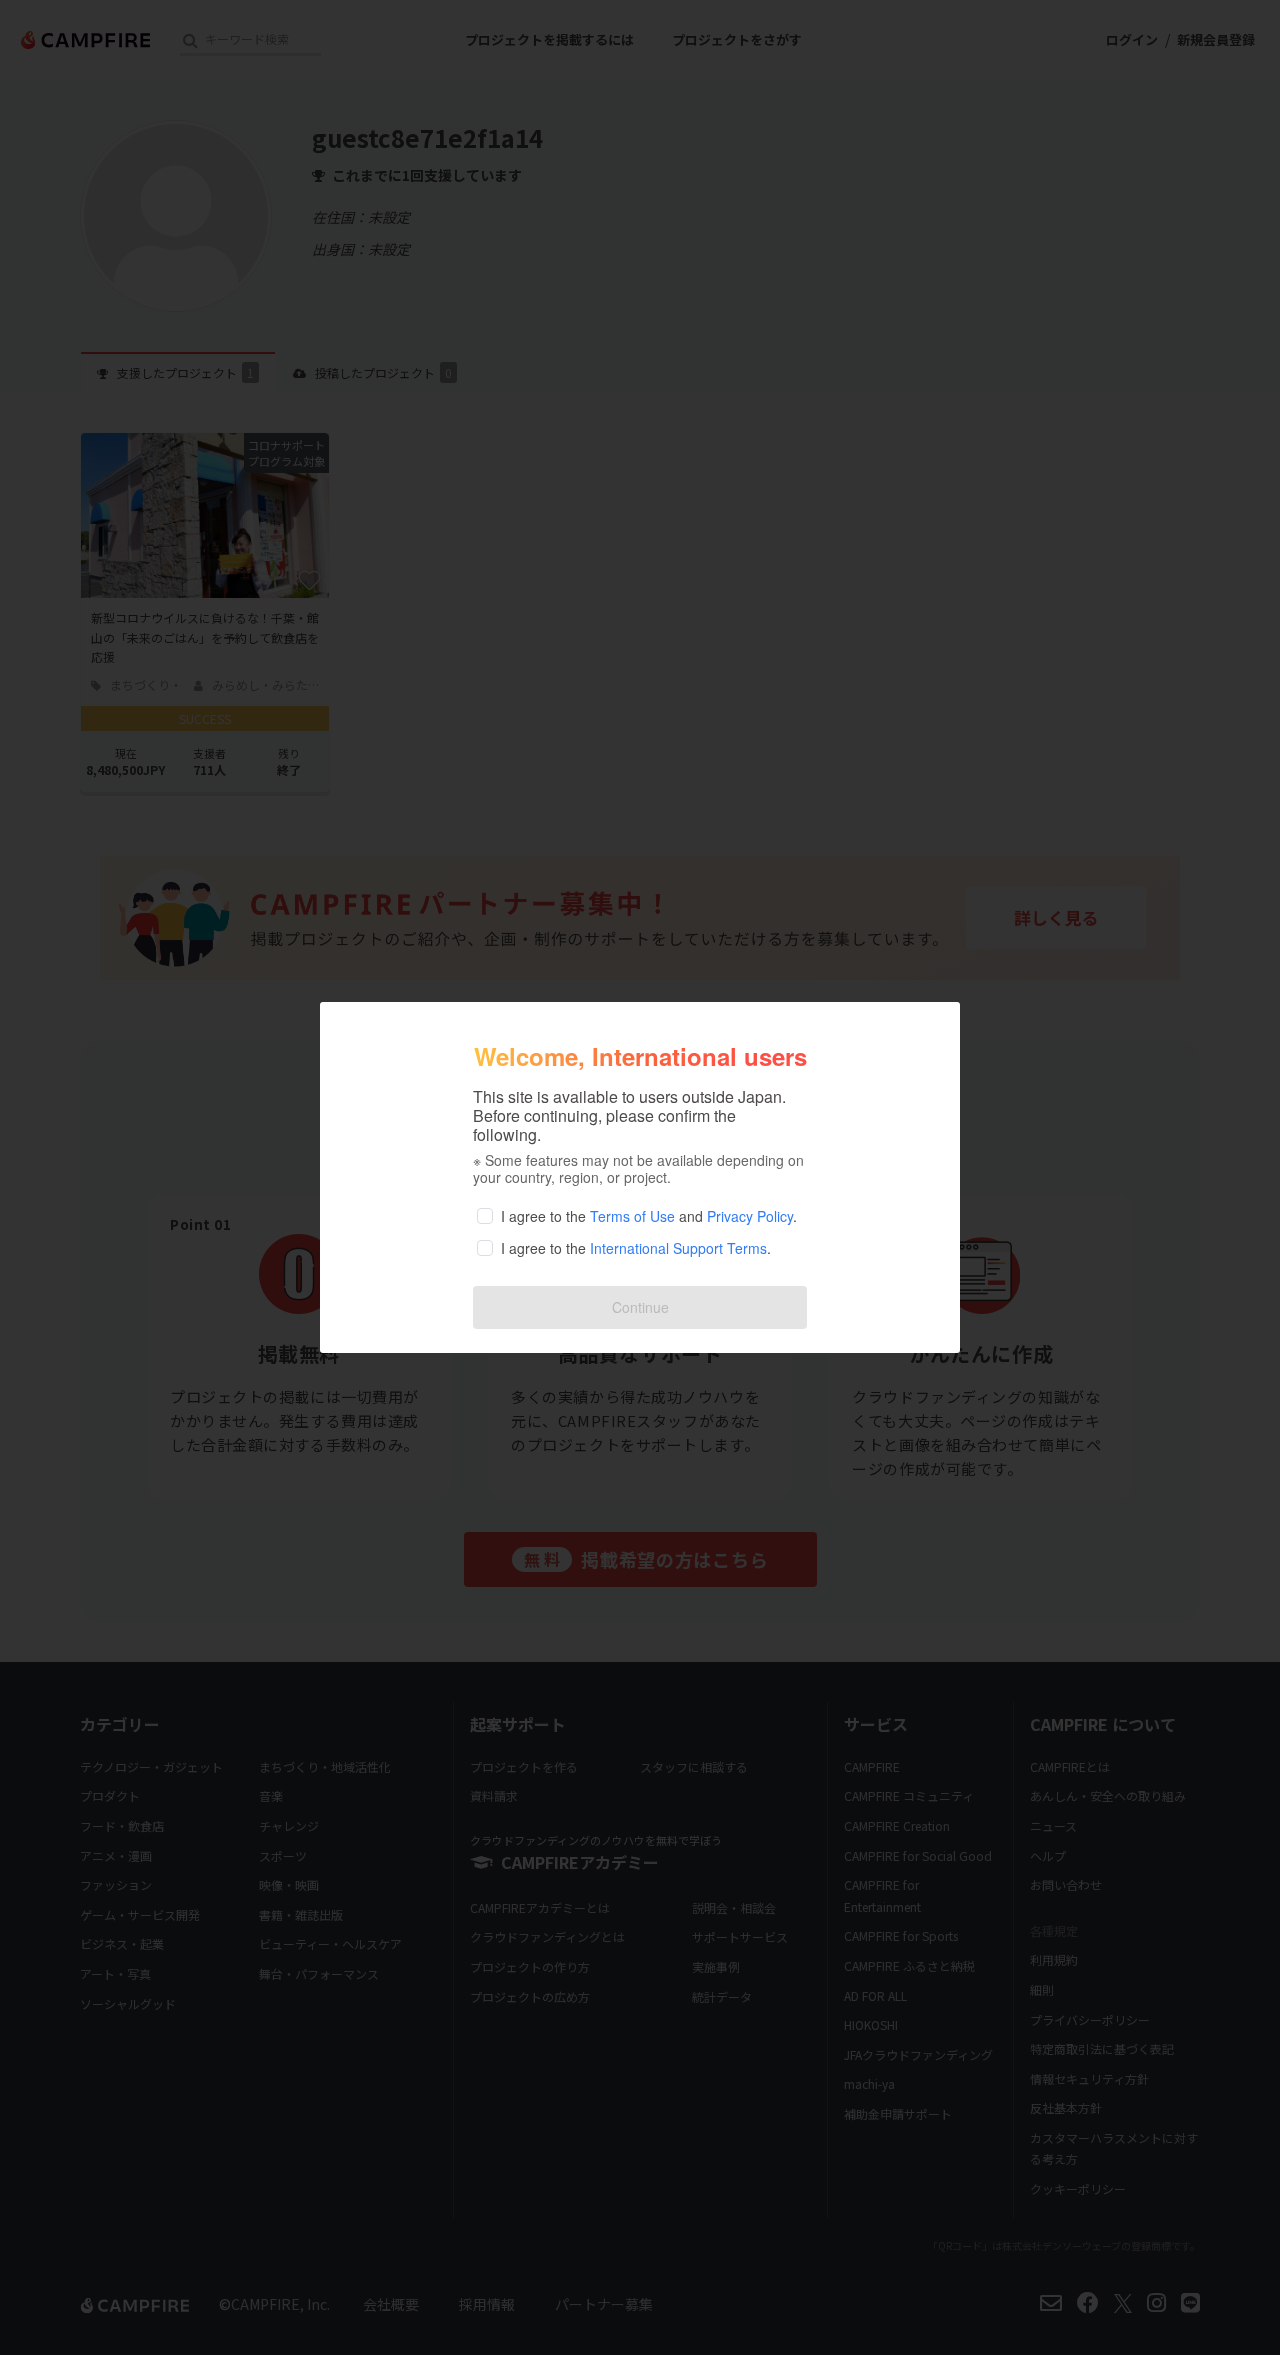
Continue (640, 1307)
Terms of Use (632, 1216)
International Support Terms (678, 1248)
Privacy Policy (750, 1216)
